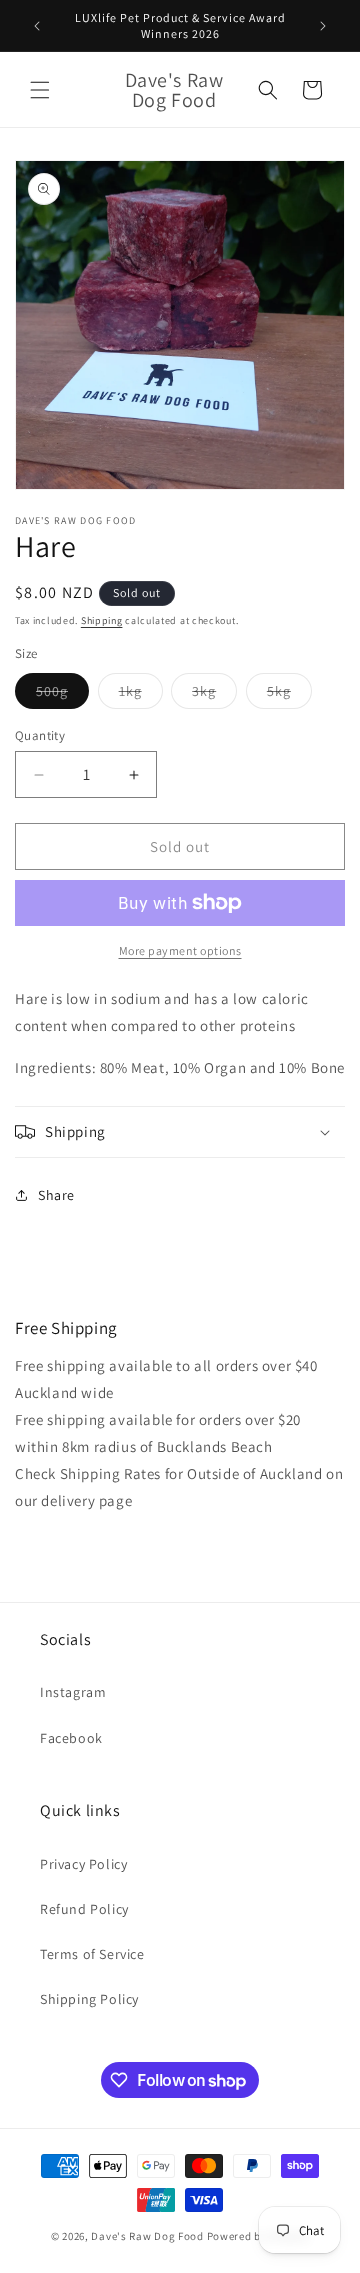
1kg (141, 695)
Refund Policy (84, 1909)
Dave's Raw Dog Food (147, 2236)
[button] (40, 90)
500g (62, 695)
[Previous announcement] (37, 26)
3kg (214, 695)
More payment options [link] (180, 950)
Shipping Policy (89, 1999)
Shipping (102, 620)
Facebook (71, 1738)
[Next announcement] (323, 26)
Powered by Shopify (258, 2236)
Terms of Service (92, 1954)
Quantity (40, 735)
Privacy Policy (83, 1864)
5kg (289, 695)
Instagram (73, 1692)
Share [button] (56, 1195)
